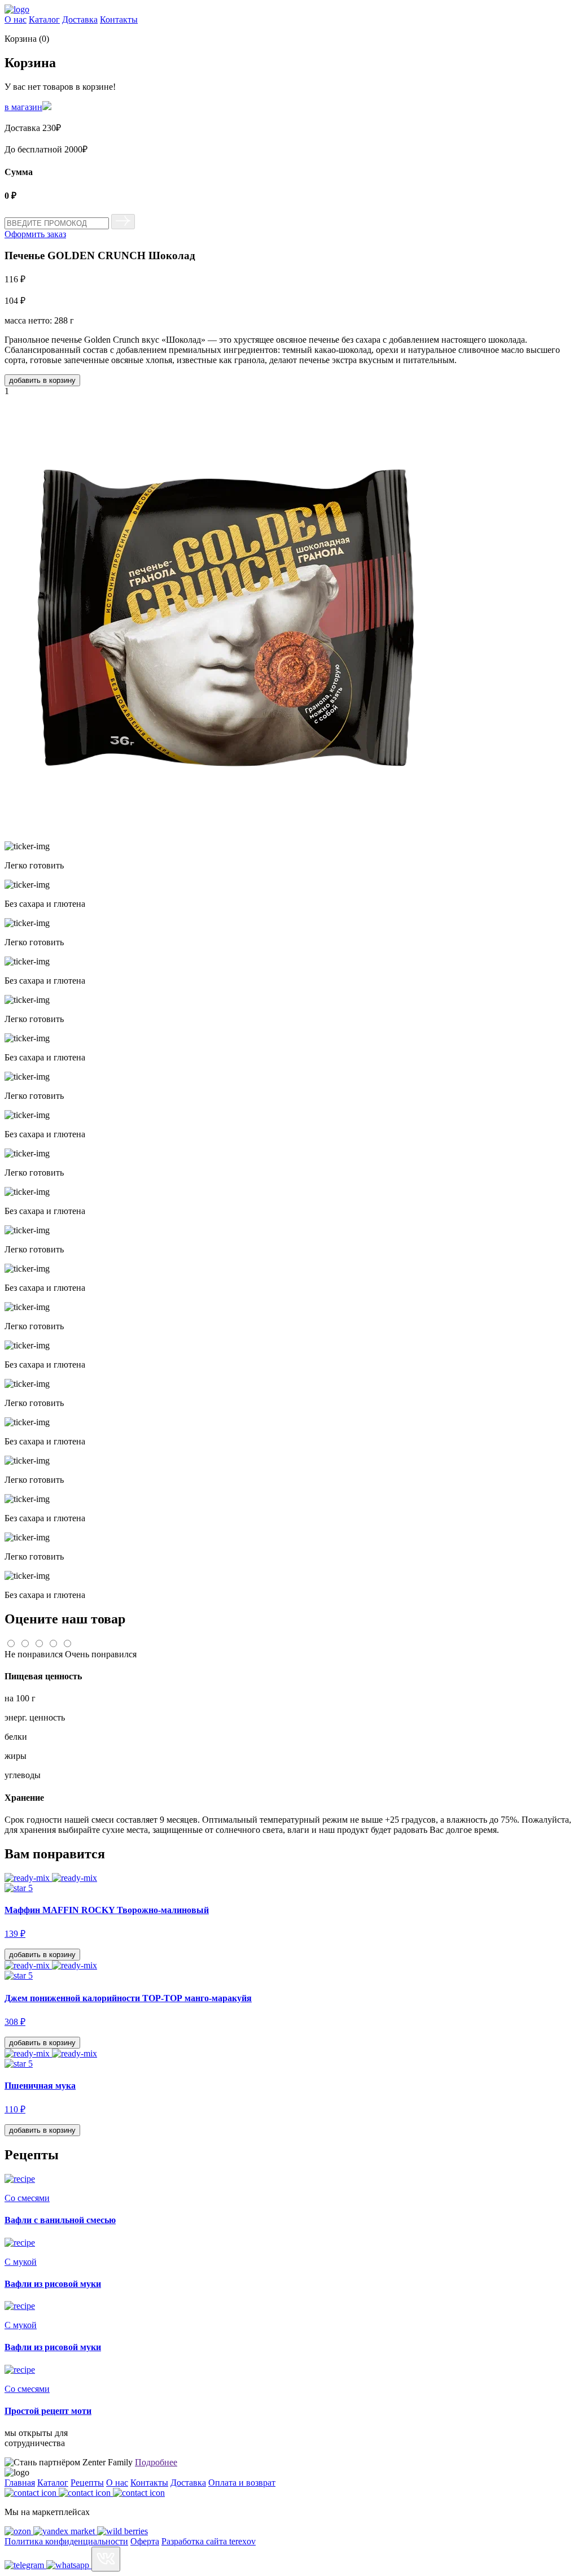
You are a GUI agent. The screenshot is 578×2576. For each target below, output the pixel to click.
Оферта (145, 2541)
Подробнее (156, 2462)
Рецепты (87, 2483)
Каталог (44, 19)
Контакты (119, 19)
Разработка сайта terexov (209, 2541)
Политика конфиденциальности (66, 2541)
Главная (20, 2483)
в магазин (23, 107)
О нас (16, 19)
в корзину (42, 1955)
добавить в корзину (42, 380)
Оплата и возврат (242, 2483)
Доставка (80, 19)
